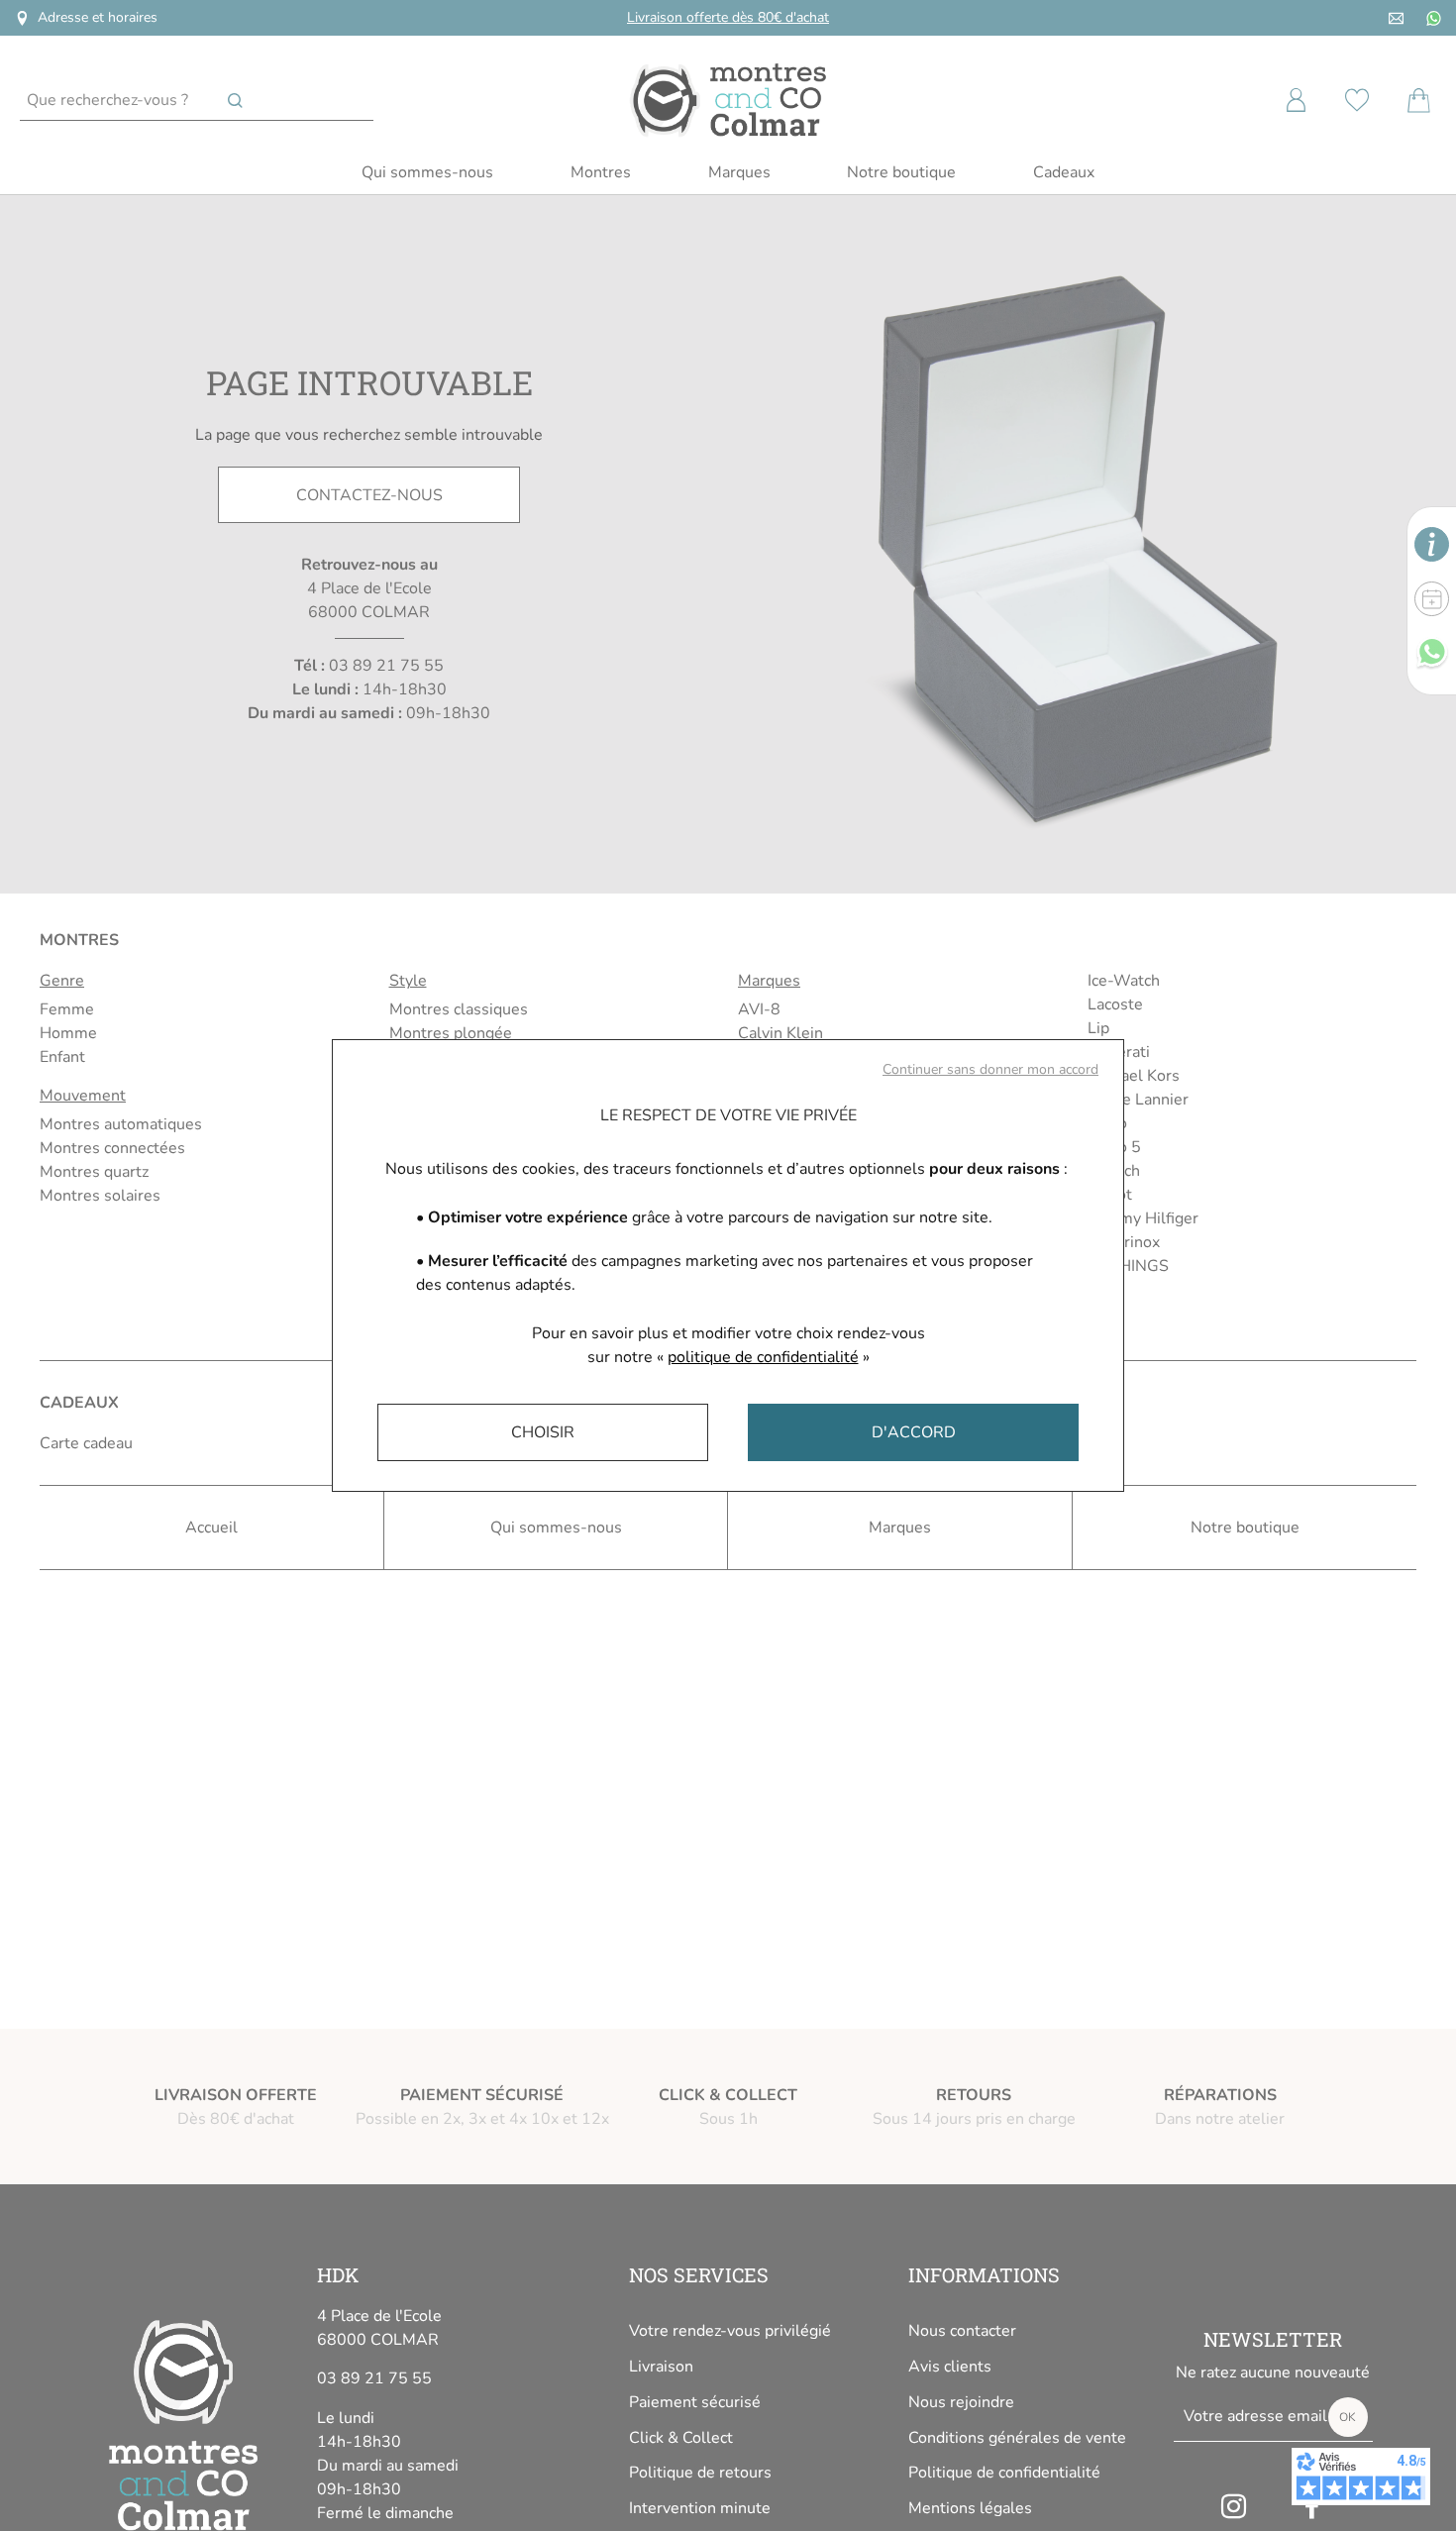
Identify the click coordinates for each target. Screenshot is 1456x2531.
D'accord (914, 1432)
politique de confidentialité (763, 1357)
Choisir (543, 1432)
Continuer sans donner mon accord (990, 1069)
